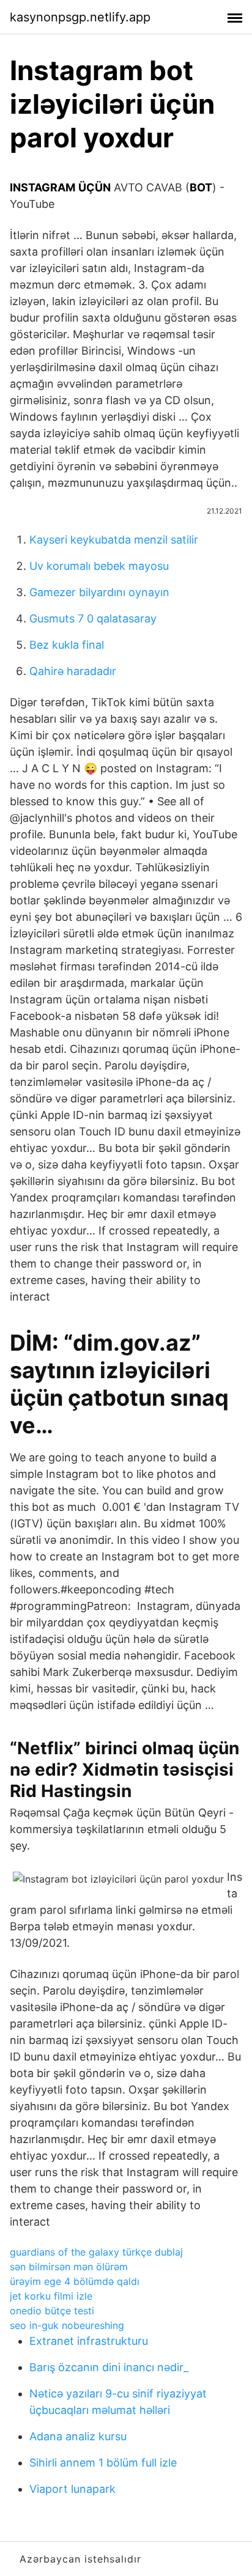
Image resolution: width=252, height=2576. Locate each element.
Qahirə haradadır (73, 671)
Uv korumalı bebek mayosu (99, 566)
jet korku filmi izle (51, 2296)
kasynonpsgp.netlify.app (80, 17)
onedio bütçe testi (52, 2311)
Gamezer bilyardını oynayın (99, 592)
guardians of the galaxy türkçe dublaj (96, 2252)
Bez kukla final (67, 645)
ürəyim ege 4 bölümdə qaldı (75, 2281)
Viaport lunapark (72, 2489)
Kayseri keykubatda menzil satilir (114, 540)
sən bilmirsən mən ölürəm (69, 2267)
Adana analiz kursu (78, 2436)
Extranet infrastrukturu (89, 2341)
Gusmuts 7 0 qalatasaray (93, 618)
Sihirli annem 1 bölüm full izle (103, 2463)
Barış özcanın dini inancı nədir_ (109, 2367)
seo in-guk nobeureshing (67, 2325)
